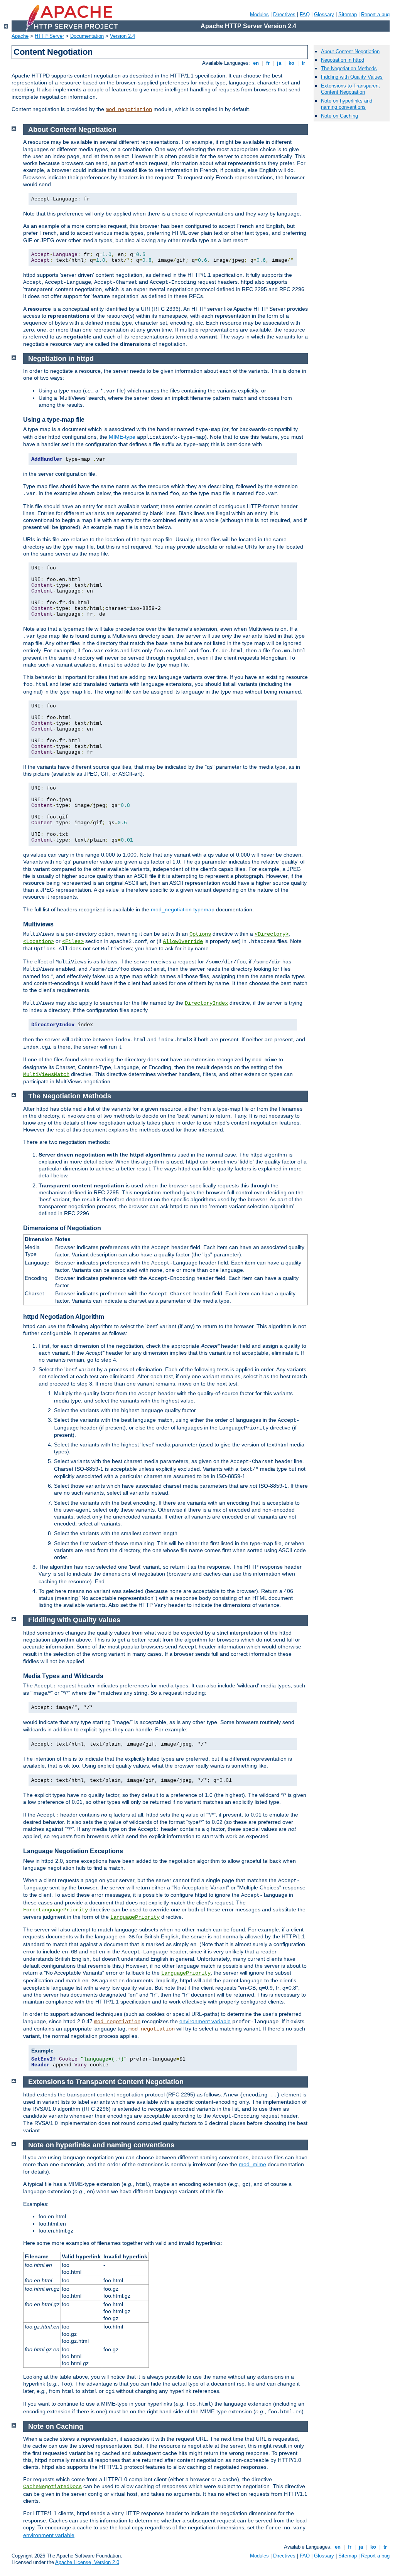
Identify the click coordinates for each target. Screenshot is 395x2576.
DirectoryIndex (206, 1003)
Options (200, 934)
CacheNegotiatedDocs (52, 2487)
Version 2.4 (122, 36)
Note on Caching (339, 116)
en (256, 63)
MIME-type (122, 437)
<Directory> (272, 934)
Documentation (87, 36)
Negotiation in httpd (343, 60)
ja (279, 63)
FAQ (305, 14)
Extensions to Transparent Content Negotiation (350, 89)
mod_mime (252, 2164)
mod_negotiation (129, 109)
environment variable (205, 2021)
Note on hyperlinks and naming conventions (347, 104)
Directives (284, 14)
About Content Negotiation (350, 51)
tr (303, 63)
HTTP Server (49, 36)
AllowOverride (183, 941)
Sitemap (348, 14)
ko (291, 63)
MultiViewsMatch (46, 1074)
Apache (20, 36)
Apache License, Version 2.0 (87, 2562)
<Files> (73, 941)
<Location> (39, 941)
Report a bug (375, 14)
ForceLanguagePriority (56, 1910)
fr (268, 63)
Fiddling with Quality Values (352, 77)
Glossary (324, 14)
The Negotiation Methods (349, 68)
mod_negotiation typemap (183, 909)
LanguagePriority (135, 1917)
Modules (259, 14)
